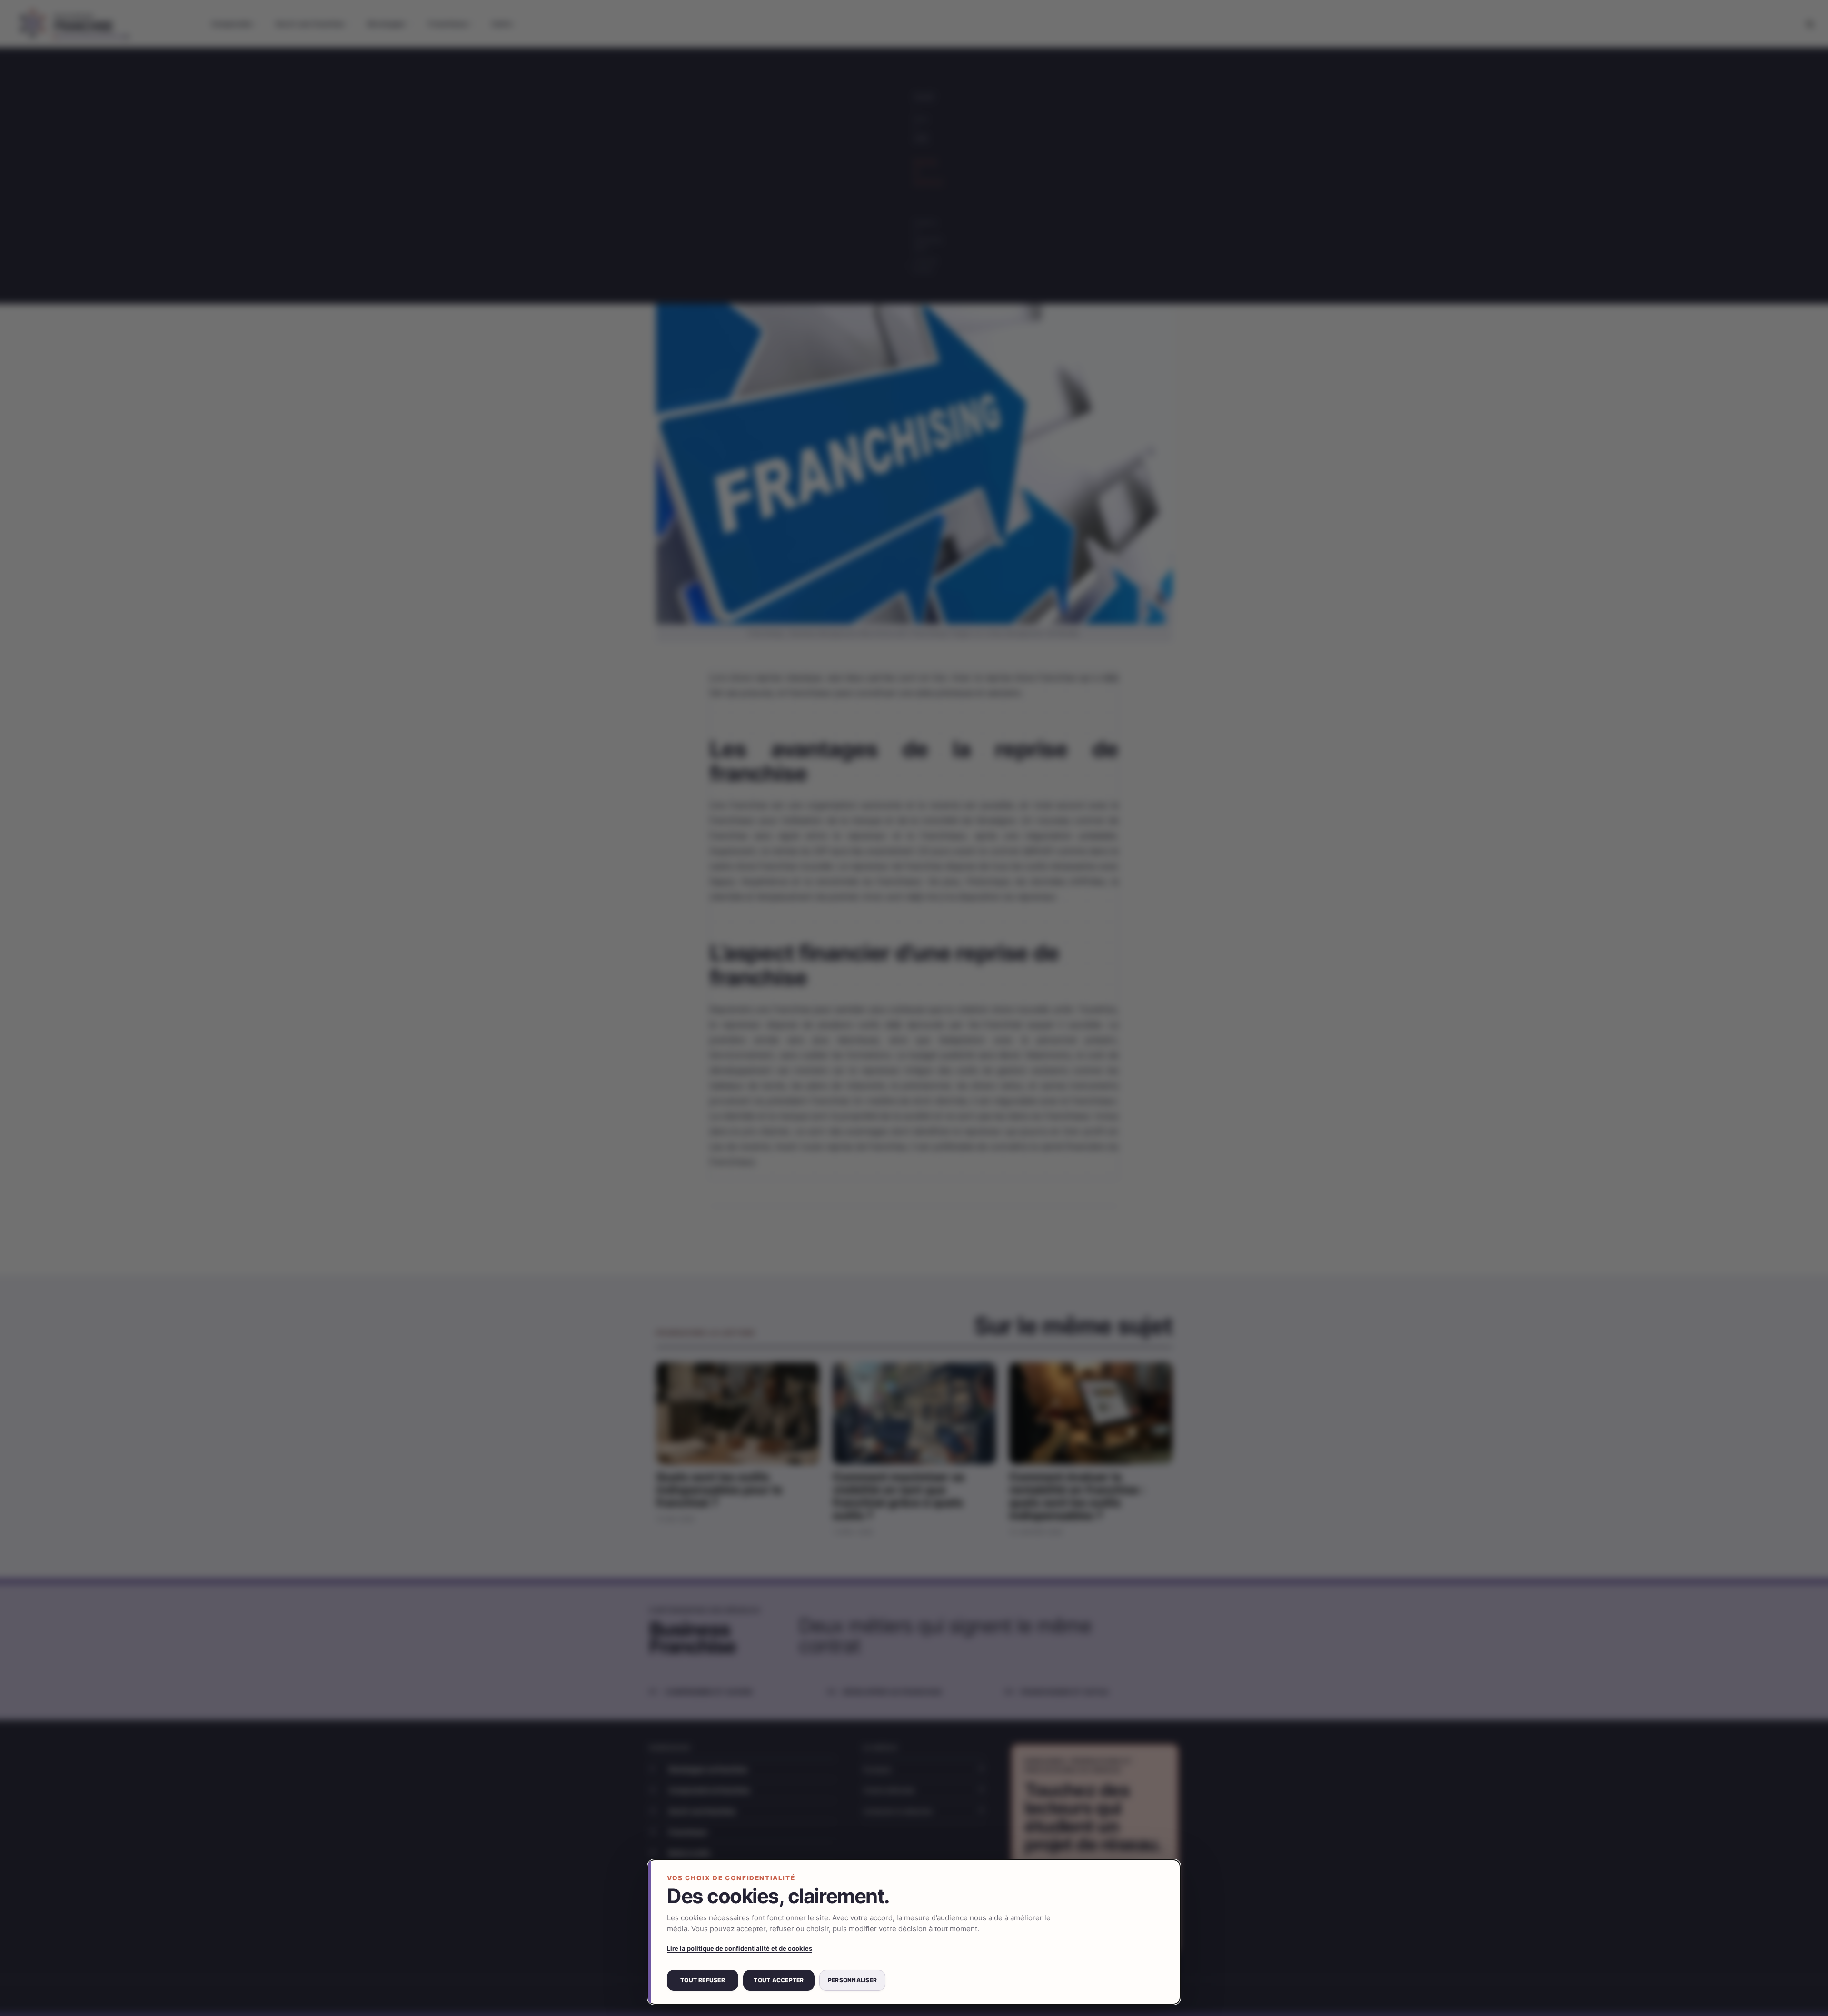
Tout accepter (779, 1980)
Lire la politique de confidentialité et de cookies (740, 1948)
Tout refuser (703, 1980)
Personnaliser (852, 1980)
